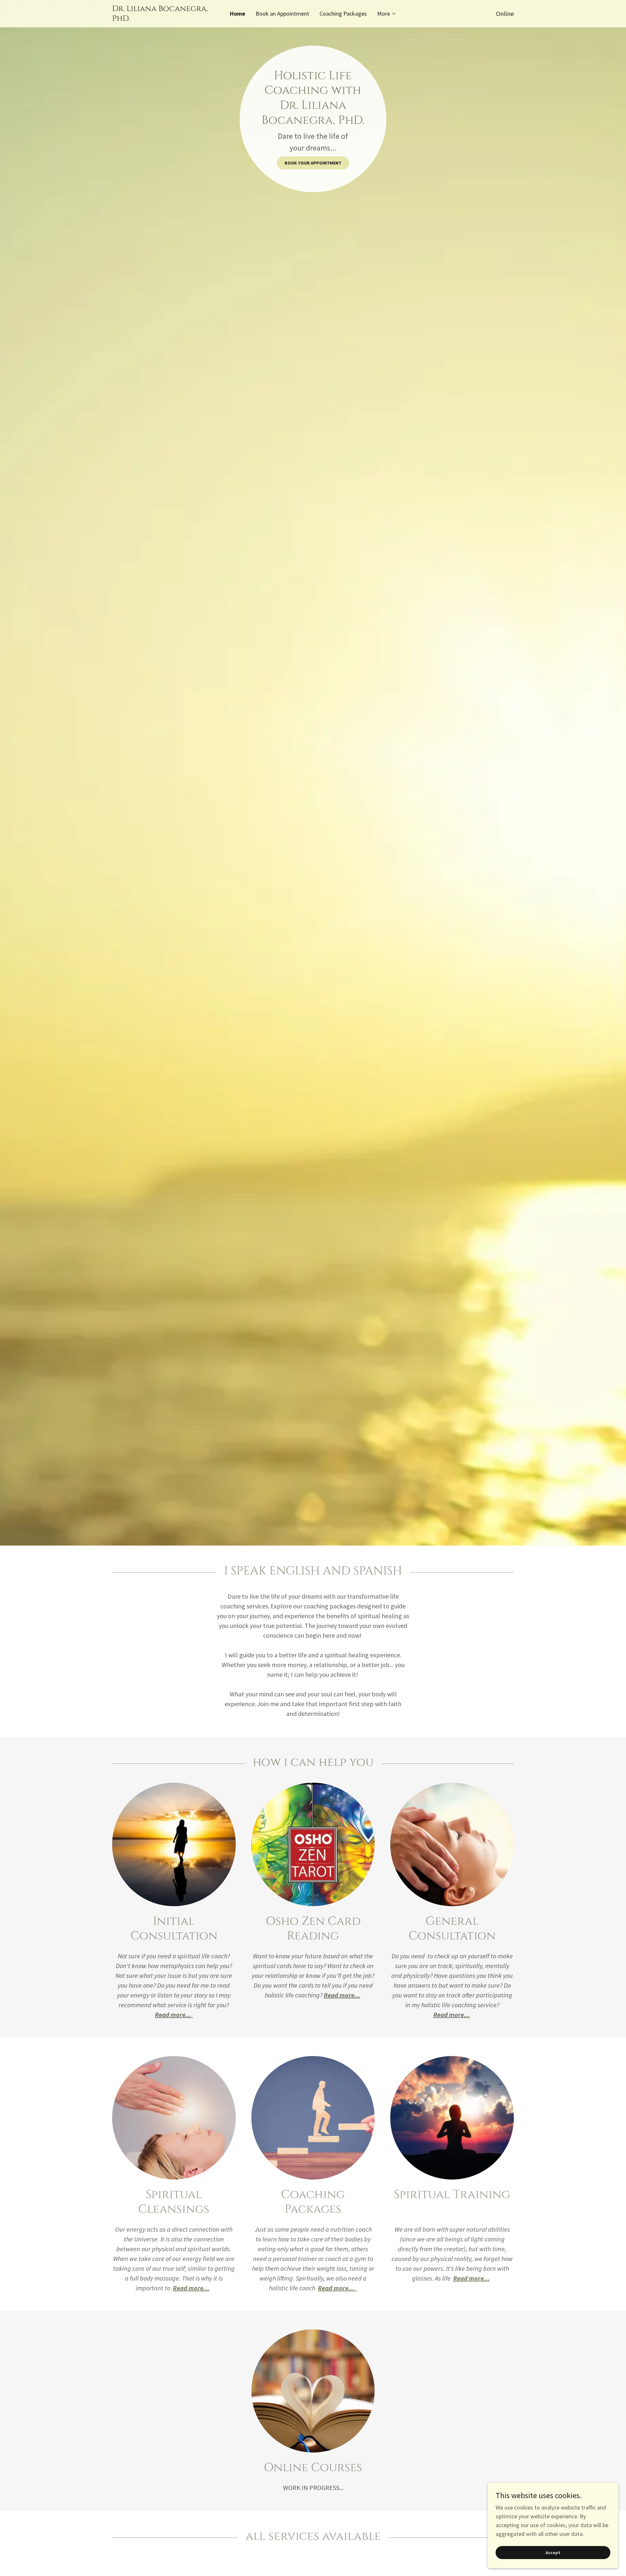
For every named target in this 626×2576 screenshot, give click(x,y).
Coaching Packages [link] (343, 14)
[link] (162, 19)
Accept (553, 2553)
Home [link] (238, 14)
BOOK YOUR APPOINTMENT (313, 163)
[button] (387, 14)
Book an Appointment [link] (282, 14)
